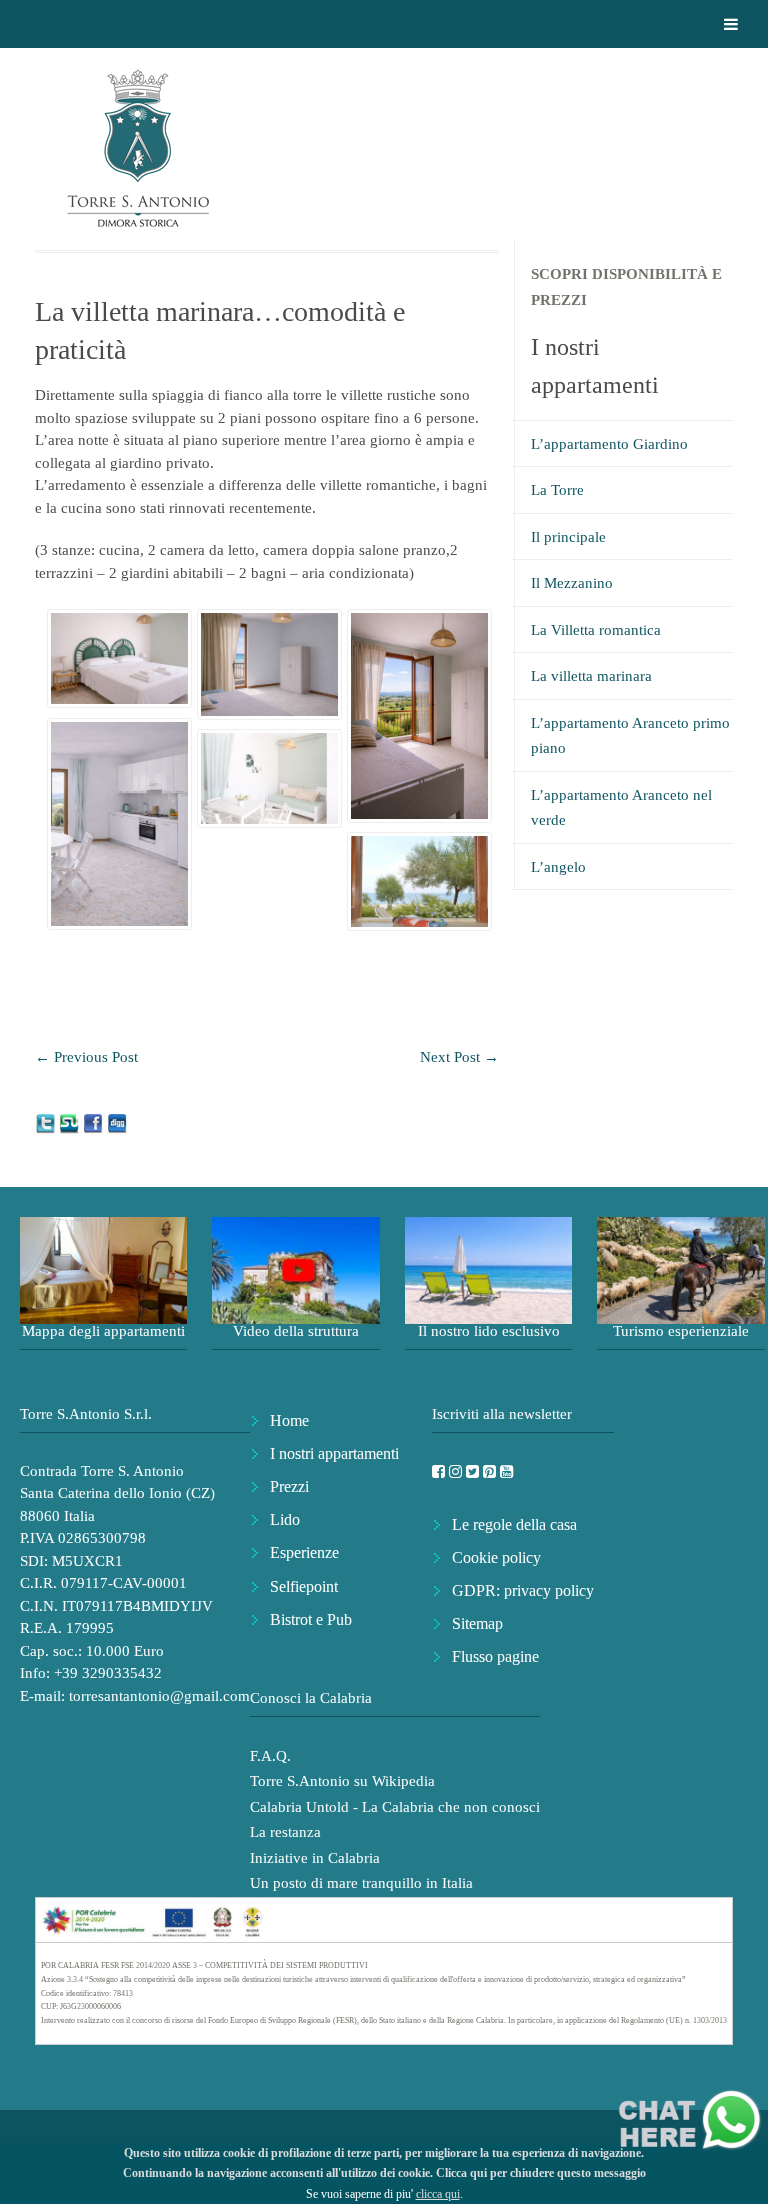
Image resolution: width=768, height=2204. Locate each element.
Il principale (568, 537)
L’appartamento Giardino (609, 444)
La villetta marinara (591, 676)
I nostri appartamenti (334, 1453)
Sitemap (477, 1623)
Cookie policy (496, 1557)
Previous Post (86, 1057)
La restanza (285, 1832)
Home (289, 1420)
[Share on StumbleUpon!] (71, 1122)
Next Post (459, 1057)
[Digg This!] (117, 1122)
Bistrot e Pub (311, 1619)
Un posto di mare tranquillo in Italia (361, 1883)
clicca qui (438, 2194)
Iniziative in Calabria (315, 1858)
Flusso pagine (495, 1656)
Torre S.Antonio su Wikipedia (342, 1781)
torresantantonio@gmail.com (159, 1696)
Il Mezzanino (572, 583)
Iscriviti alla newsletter (502, 1414)
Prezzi (289, 1486)
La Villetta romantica (596, 630)
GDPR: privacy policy (523, 1590)
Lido (285, 1519)
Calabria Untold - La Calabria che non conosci (395, 1807)
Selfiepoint (304, 1586)
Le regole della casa (514, 1524)
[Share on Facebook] (95, 1122)
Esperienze (304, 1552)
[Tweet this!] (47, 1122)
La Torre (557, 490)
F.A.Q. (270, 1756)
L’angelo (558, 867)
